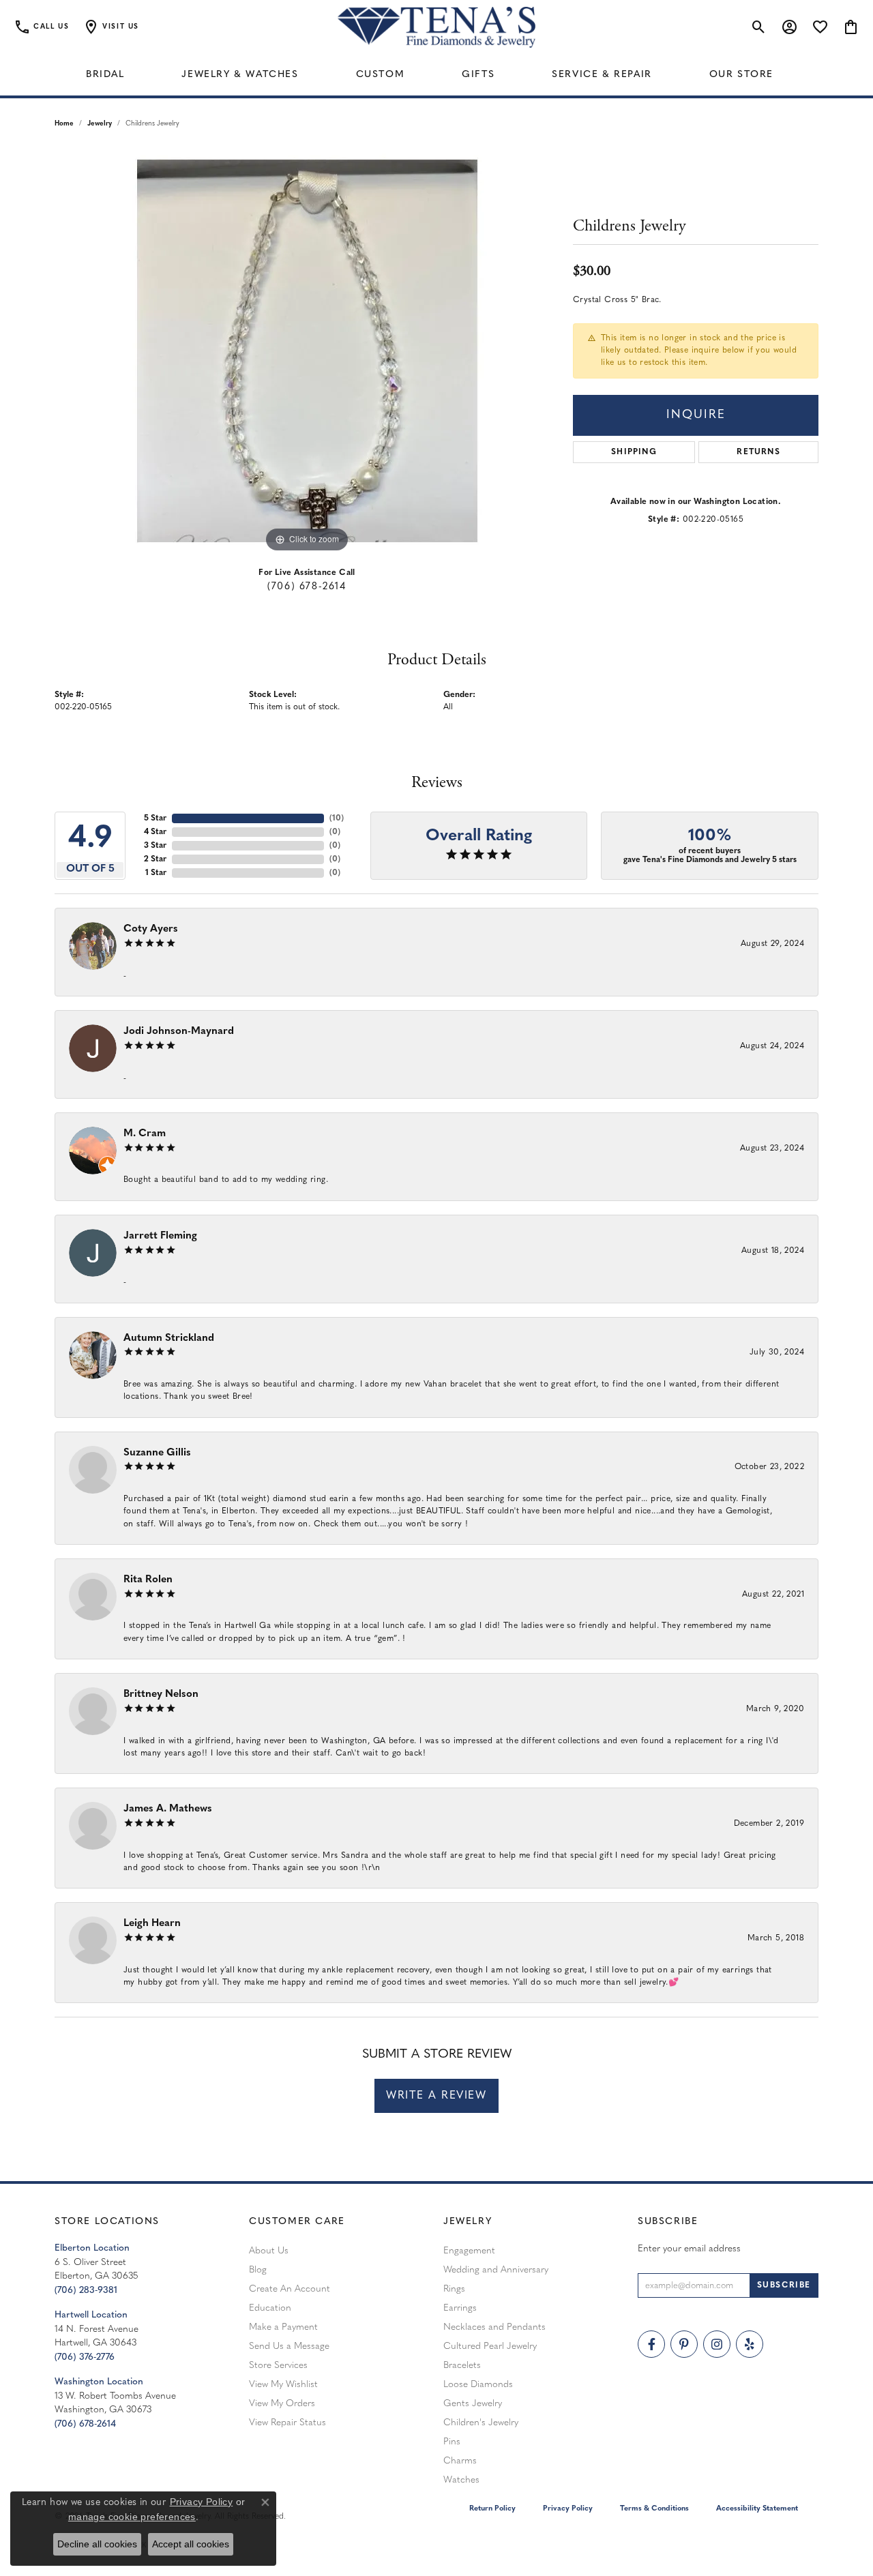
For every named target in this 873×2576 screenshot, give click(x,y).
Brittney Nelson (161, 1694)
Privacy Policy (568, 2509)
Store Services (278, 2366)
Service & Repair (602, 75)
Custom (381, 75)
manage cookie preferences (132, 2517)
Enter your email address (689, 2249)
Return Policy (492, 2509)
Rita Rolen (148, 1580)
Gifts (478, 75)
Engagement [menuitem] (469, 2251)
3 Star (155, 846)
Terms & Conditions (654, 2509)
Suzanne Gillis (157, 1453)
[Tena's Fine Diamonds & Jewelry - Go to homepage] (436, 27)
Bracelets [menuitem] (462, 2366)
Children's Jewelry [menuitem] (481, 2423)
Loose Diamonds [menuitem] (478, 2385)
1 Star (156, 873)
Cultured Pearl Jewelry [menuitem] (490, 2346)
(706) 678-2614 (307, 587)
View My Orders (282, 2404)
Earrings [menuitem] (460, 2308)
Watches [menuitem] (461, 2480)
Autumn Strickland (169, 1338)
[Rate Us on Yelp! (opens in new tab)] (750, 2344)
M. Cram (145, 1134)
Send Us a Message (289, 2346)
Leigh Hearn (152, 1924)
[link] (41, 27)
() (337, 818)
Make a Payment (283, 2327)
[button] (111, 27)
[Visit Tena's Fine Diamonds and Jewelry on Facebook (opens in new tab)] (651, 2344)
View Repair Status (287, 2423)
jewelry (100, 124)
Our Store (741, 75)
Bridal (105, 75)
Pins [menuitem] (452, 2442)
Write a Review (436, 2096)
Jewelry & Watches (240, 75)
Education (270, 2308)
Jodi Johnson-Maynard (179, 1032)
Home (64, 124)
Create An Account (290, 2289)
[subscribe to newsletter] (784, 2285)
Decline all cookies (97, 2544)
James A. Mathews (168, 1809)
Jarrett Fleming (160, 1236)
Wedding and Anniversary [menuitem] (496, 2270)
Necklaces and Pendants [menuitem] (494, 2327)
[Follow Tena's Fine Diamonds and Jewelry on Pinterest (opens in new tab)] (684, 2344)
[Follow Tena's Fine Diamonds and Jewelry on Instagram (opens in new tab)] (717, 2344)
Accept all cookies (191, 2544)
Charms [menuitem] (460, 2461)
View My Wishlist (283, 2385)
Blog (258, 2270)
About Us (269, 2251)
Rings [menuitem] (454, 2289)
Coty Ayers (151, 929)
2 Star (155, 859)
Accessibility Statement (757, 2509)
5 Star (155, 818)
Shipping (634, 452)
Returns (758, 452)
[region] (307, 351)
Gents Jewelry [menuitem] (473, 2404)
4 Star (155, 832)
